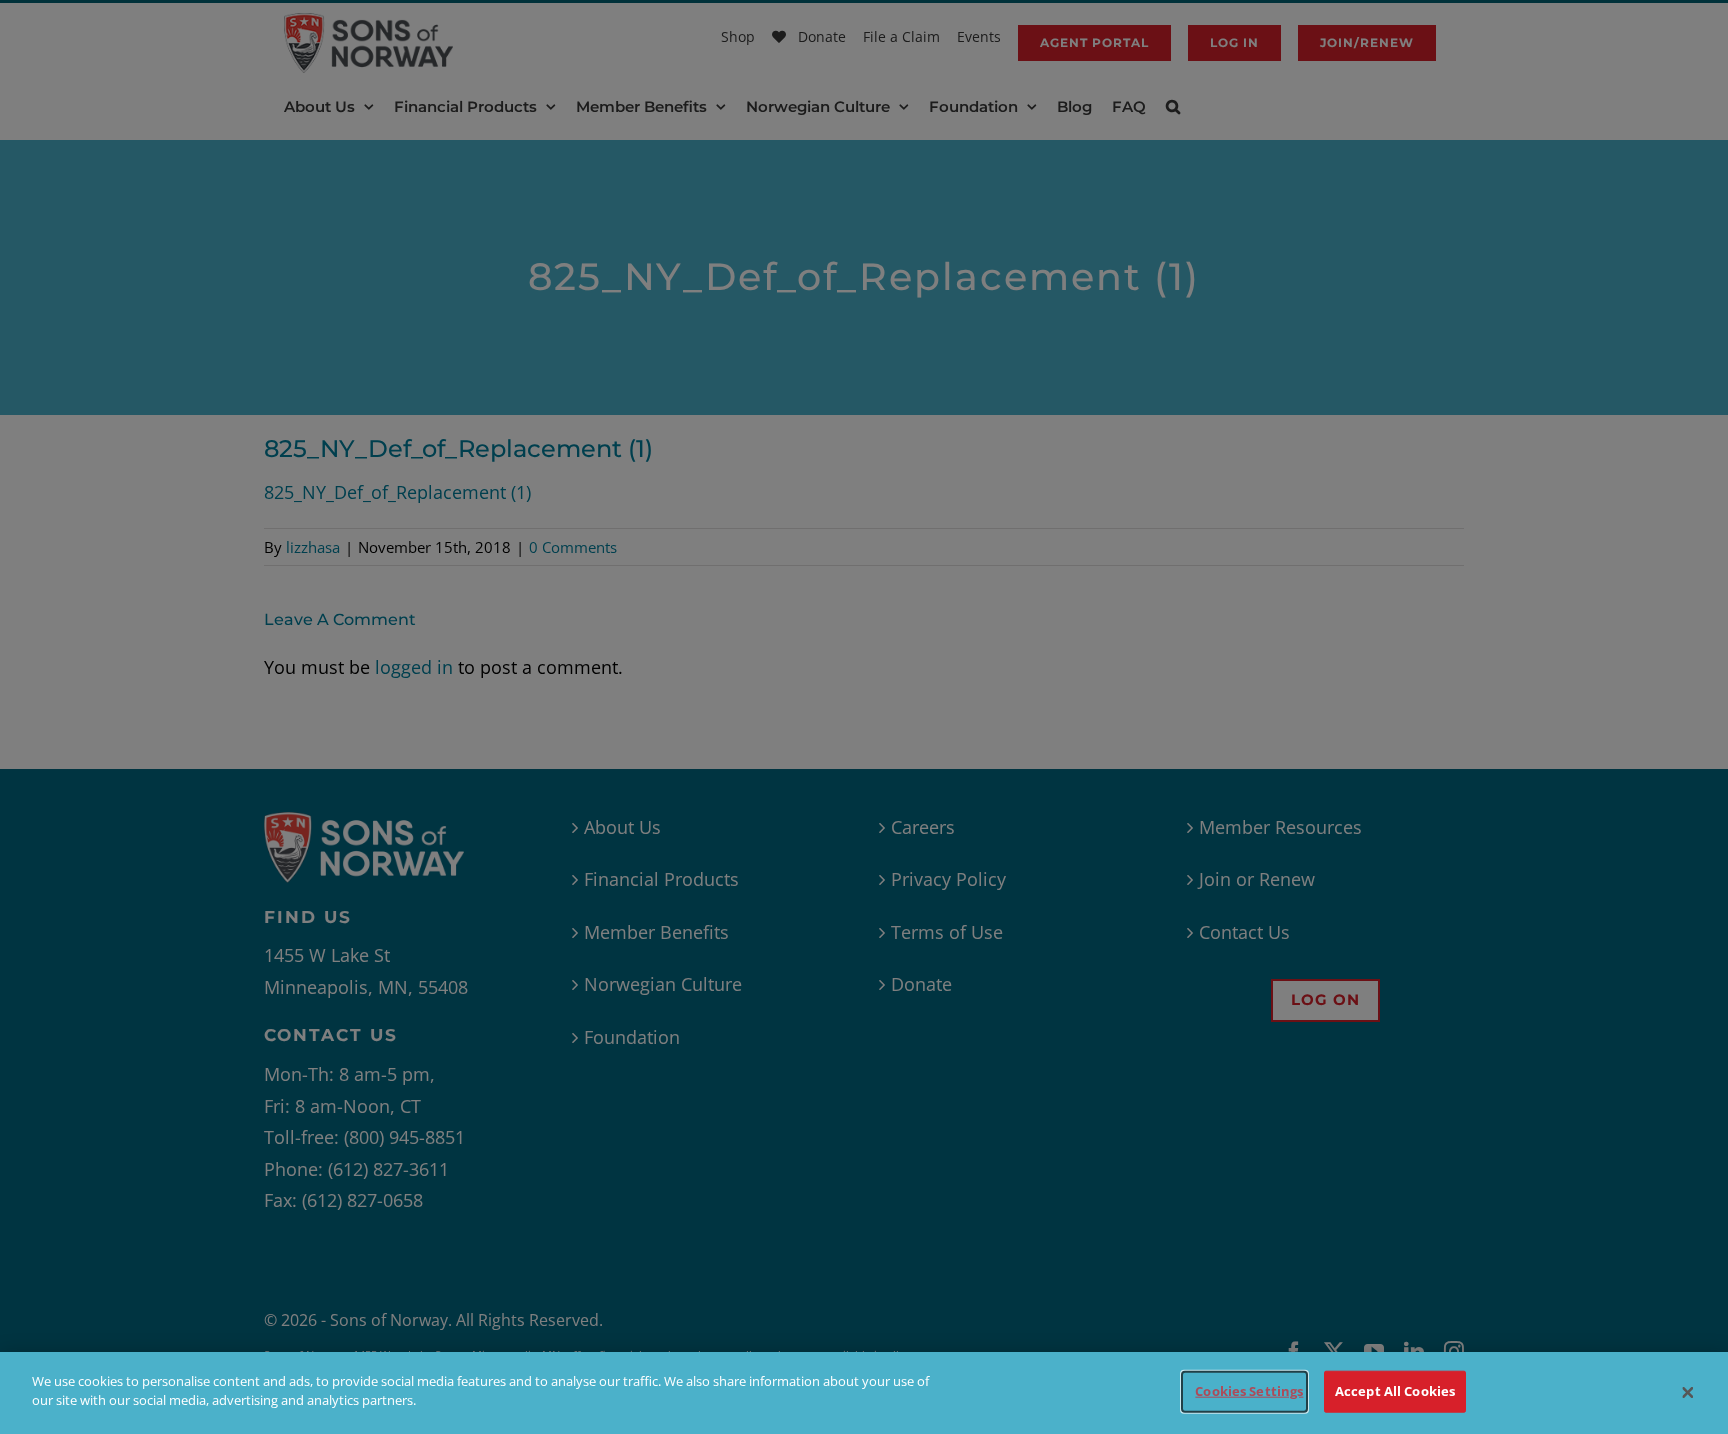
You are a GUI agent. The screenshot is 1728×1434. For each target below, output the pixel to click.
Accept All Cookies (1395, 1391)
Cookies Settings (1249, 1391)
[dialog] (864, 1393)
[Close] (1688, 1393)
